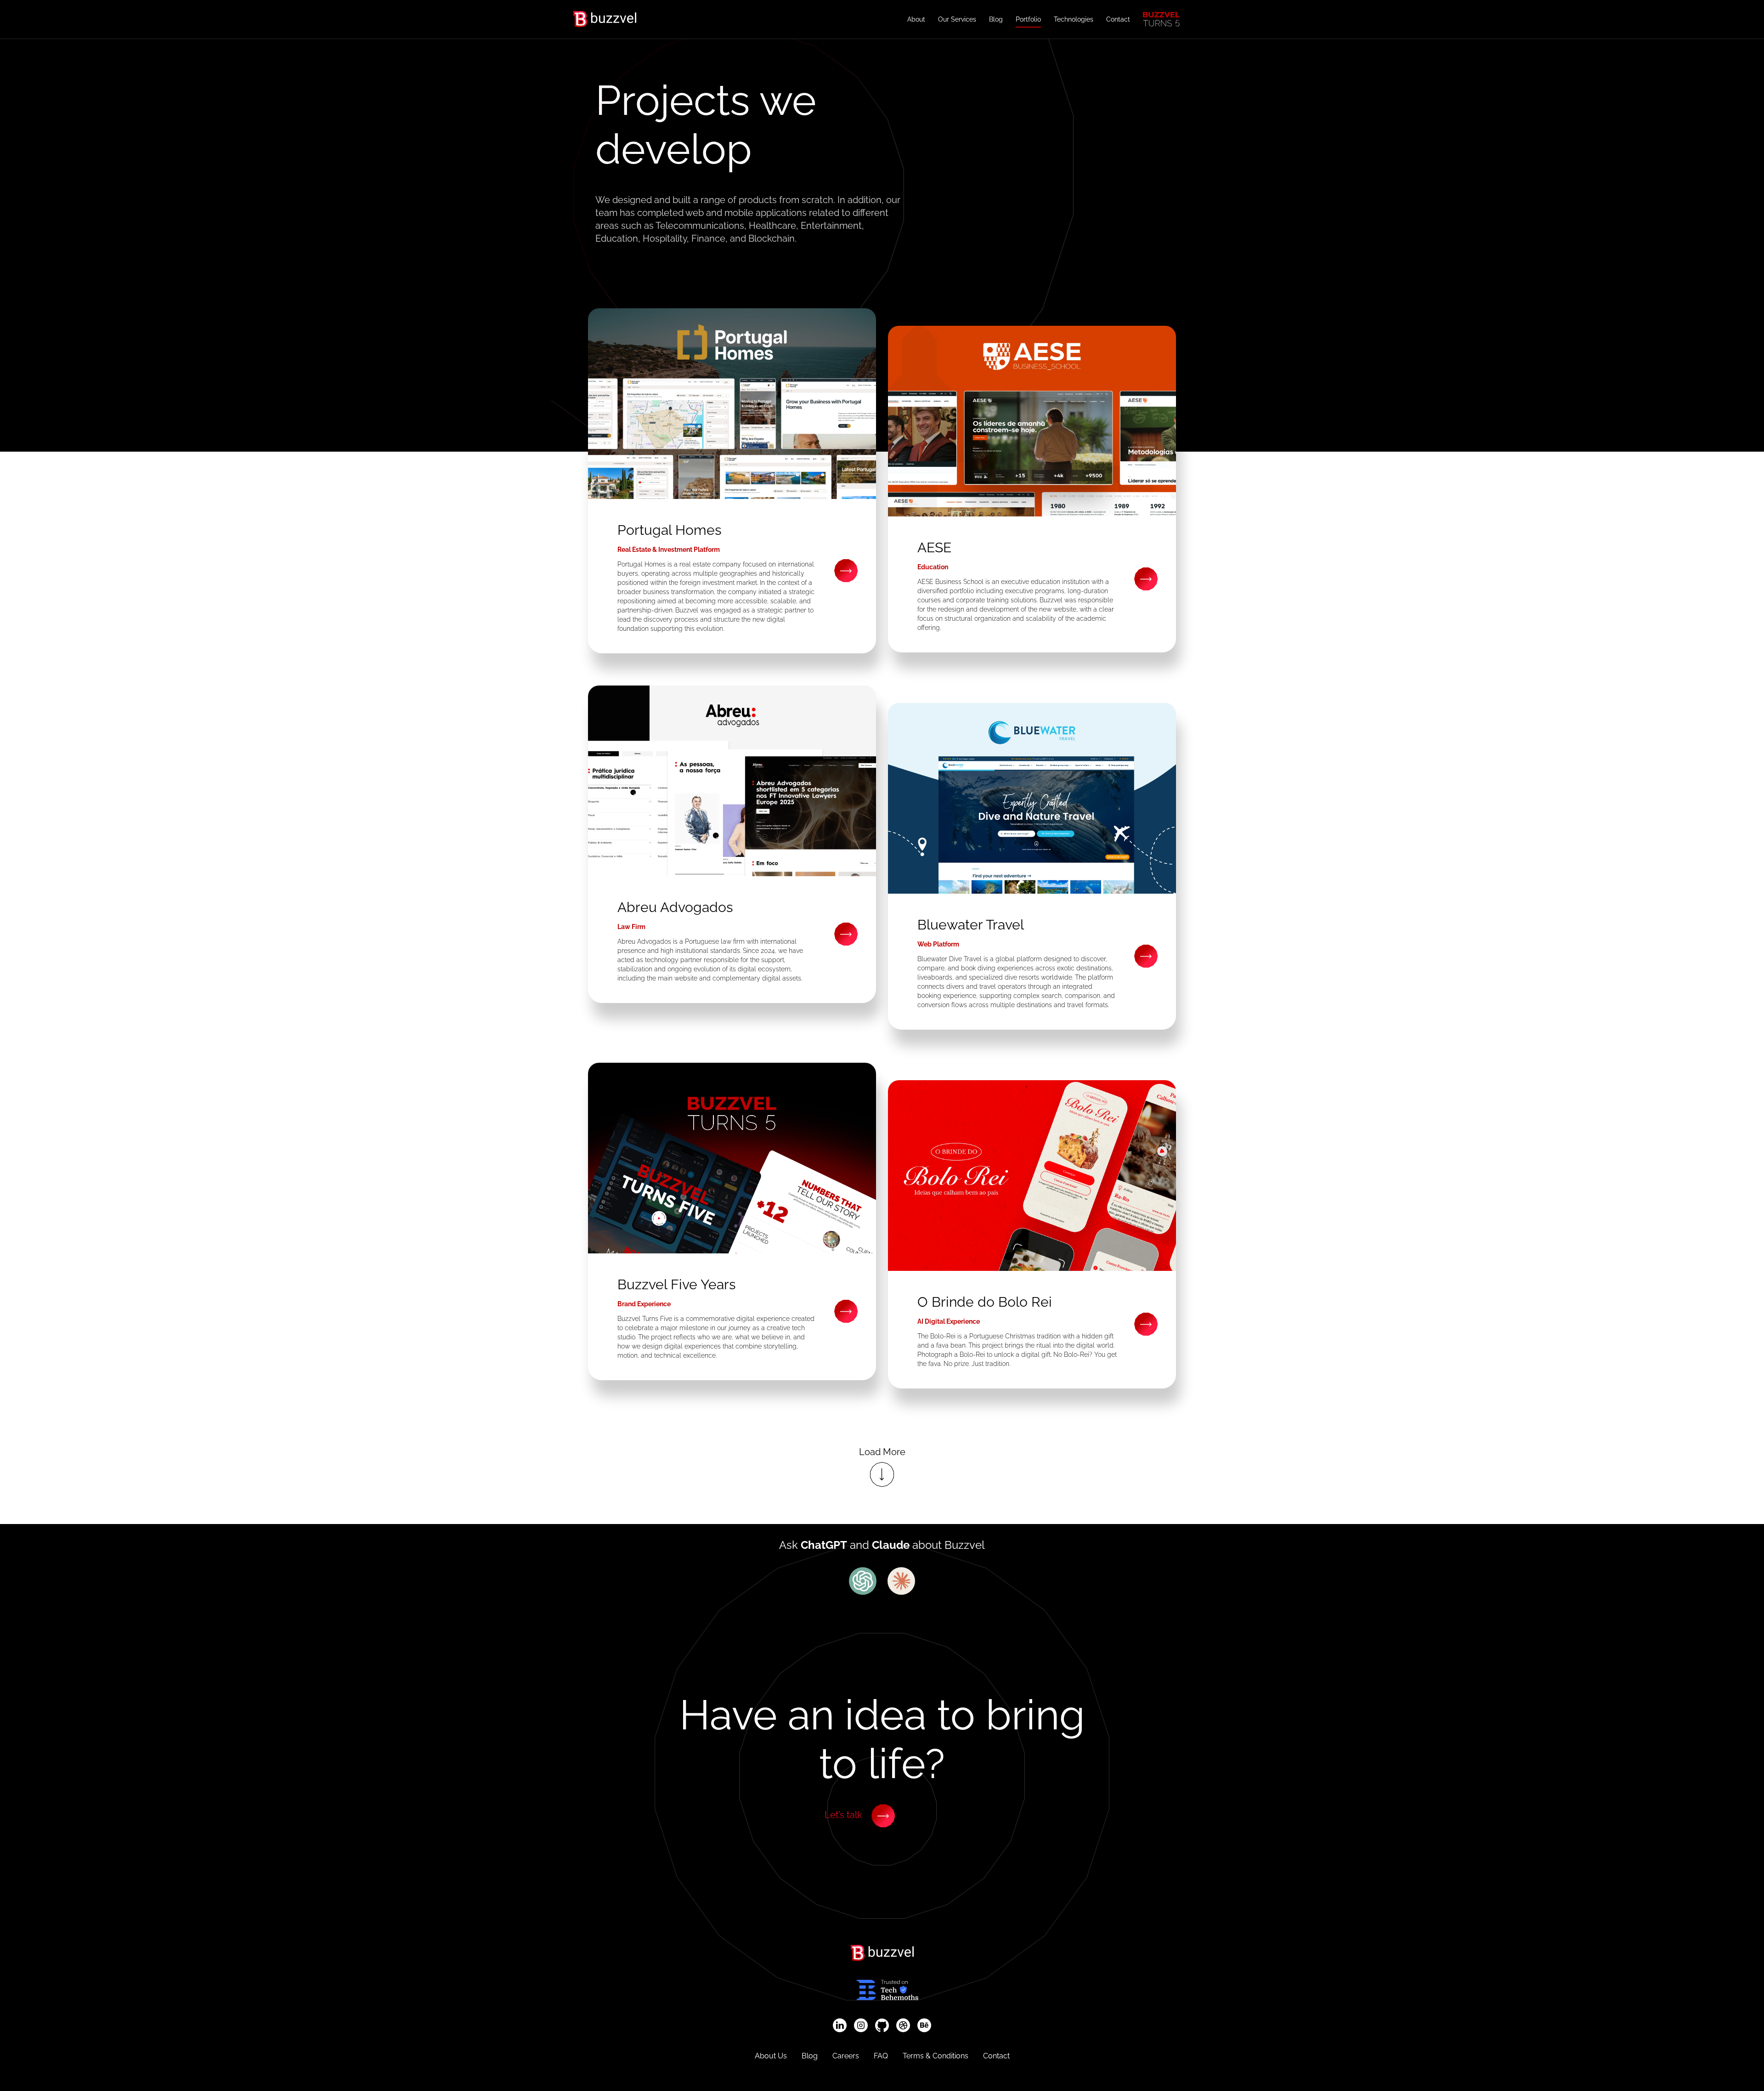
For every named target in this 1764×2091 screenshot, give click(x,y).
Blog (996, 19)
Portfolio (1028, 19)
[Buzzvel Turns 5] (1161, 19)
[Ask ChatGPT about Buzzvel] (863, 1581)
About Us (771, 2056)
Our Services (957, 19)
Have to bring (882, 1739)
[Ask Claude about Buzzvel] (901, 1581)
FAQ (881, 2056)
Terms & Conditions (936, 2056)
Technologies (1074, 19)
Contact (1118, 19)
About (916, 19)
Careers (846, 2056)
